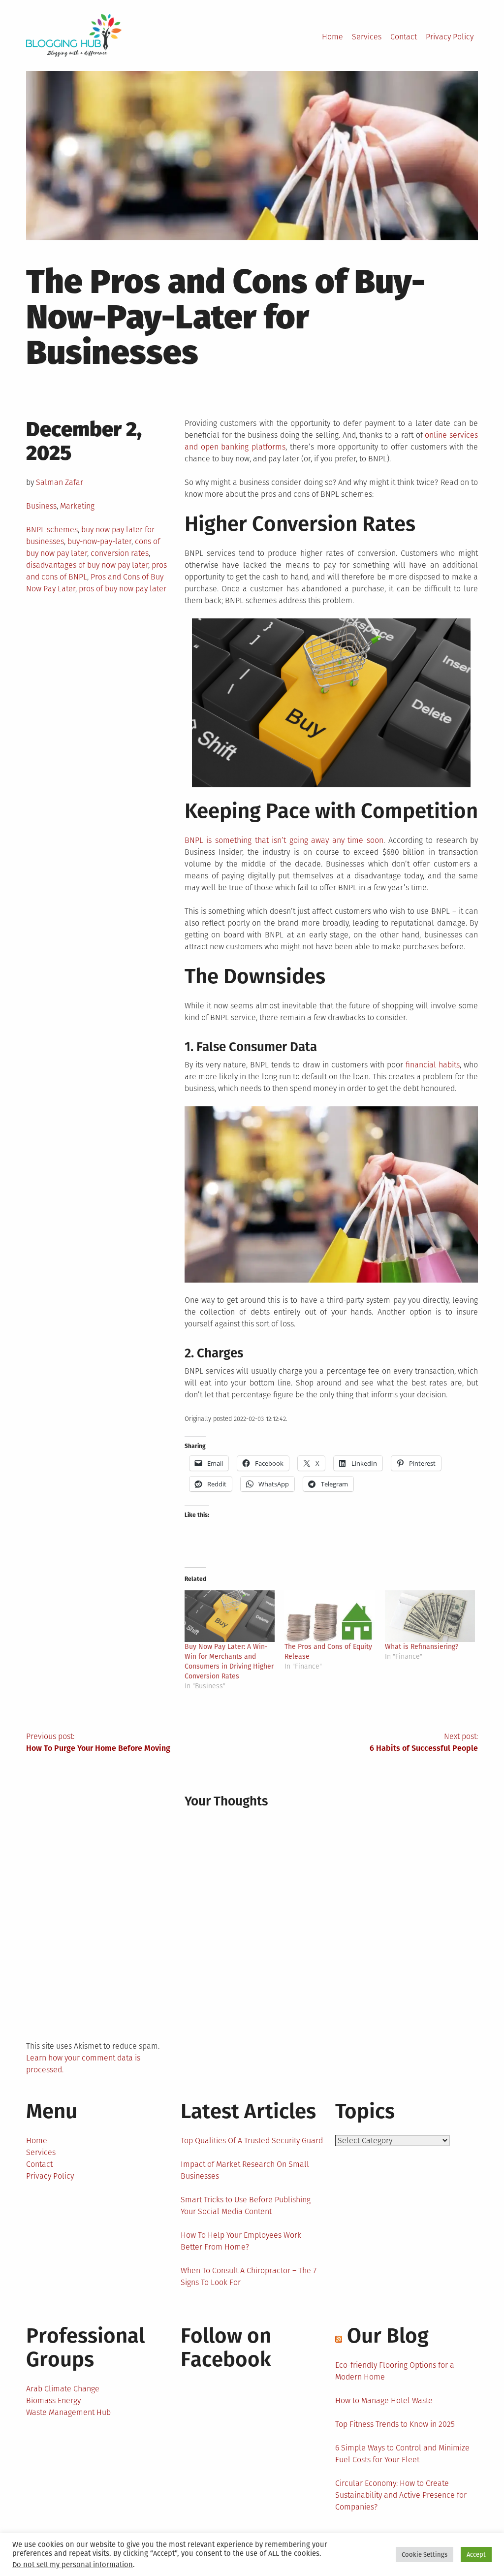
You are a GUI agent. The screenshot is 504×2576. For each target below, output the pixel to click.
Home (332, 37)
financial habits (433, 1065)
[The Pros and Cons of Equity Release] (330, 1616)
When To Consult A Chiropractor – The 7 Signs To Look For (249, 2276)
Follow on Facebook (226, 2348)
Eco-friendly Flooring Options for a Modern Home (395, 2371)
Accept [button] (476, 2555)
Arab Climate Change (63, 2389)
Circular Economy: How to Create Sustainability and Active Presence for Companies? (401, 2495)
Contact (404, 37)
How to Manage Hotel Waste (384, 2400)
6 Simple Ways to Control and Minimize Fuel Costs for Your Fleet (402, 2454)
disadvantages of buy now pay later (87, 565)
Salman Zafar (60, 482)
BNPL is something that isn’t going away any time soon (284, 840)
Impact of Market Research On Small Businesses (245, 2170)
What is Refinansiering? (422, 1647)
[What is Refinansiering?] (430, 1616)
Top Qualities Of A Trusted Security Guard (252, 2141)
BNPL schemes (52, 530)
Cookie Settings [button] (425, 2555)
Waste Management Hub (68, 2412)
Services (367, 37)
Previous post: (98, 1742)
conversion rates (120, 553)
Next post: (424, 1742)
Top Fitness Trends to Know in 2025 (395, 2424)
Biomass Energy (53, 2400)
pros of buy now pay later (123, 589)
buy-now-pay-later (99, 541)
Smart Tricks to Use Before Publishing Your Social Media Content (246, 2206)
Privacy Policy (450, 37)
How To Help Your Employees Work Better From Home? (241, 2241)
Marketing (77, 506)
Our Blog (388, 2336)
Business (41, 506)
